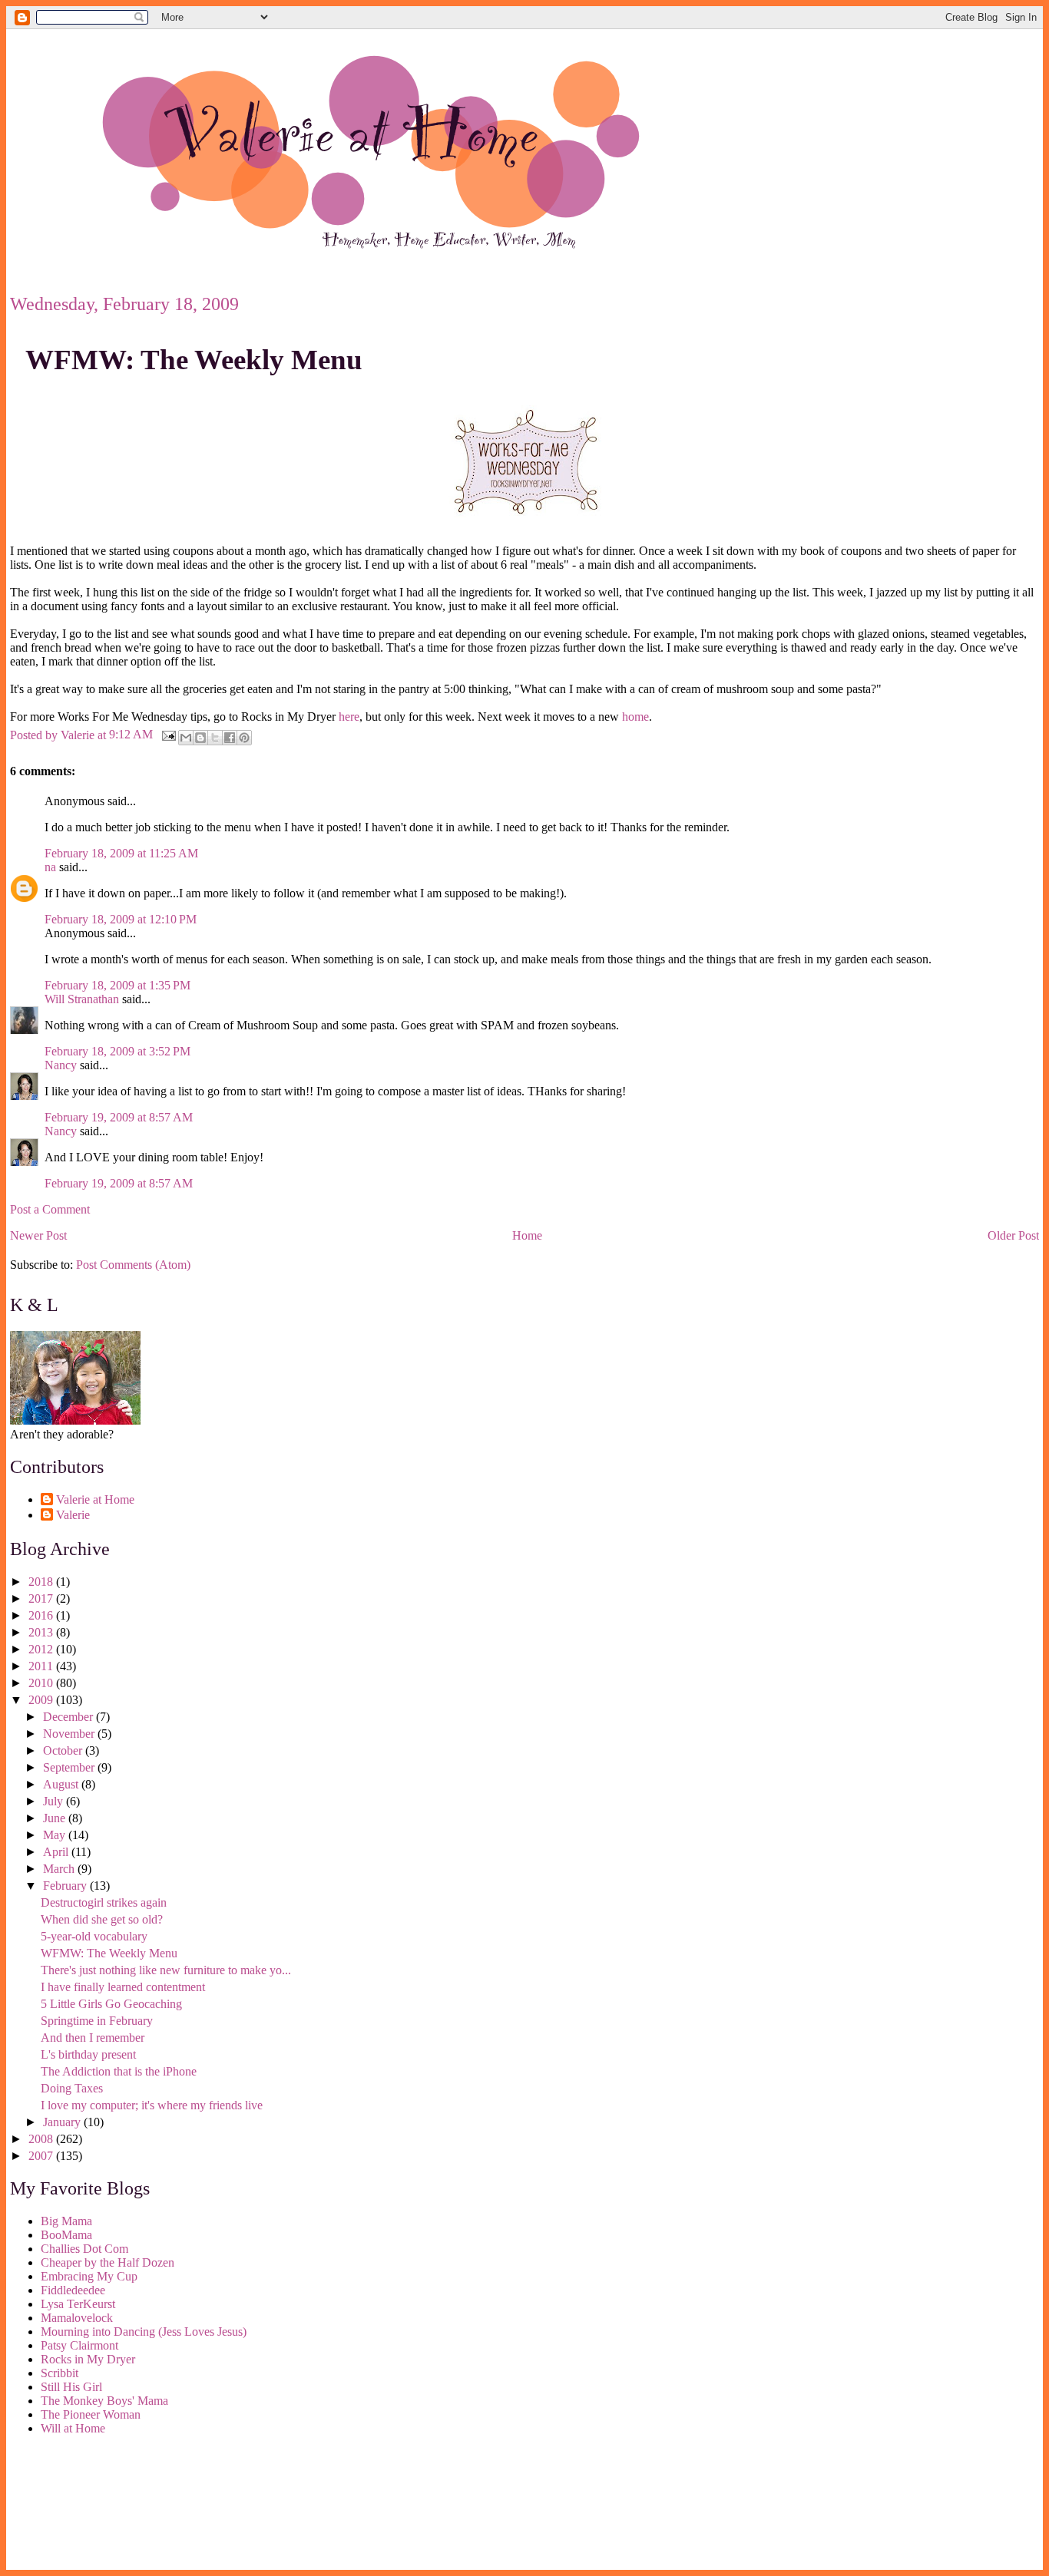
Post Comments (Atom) (133, 1265)
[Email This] (186, 738)
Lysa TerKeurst (78, 2304)
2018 (42, 1582)
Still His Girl (71, 2387)
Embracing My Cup (89, 2276)
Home (527, 1235)
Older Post (1013, 1235)
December (69, 1717)
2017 (42, 1598)
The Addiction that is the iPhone (119, 2071)
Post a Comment (50, 1209)
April (57, 1852)
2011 (42, 1666)
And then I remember (93, 2038)
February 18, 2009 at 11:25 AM (121, 853)
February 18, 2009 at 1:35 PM (117, 985)
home (635, 717)
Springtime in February (97, 2021)
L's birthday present (88, 2054)
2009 (42, 1700)
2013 (42, 1632)
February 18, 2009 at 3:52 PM (117, 1051)
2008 (42, 2139)
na (50, 867)
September (70, 1767)
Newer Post (38, 1235)
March (60, 1869)
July (55, 1801)
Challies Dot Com (84, 2249)
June (56, 1818)
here (349, 717)
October (64, 1750)
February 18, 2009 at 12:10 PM (121, 919)
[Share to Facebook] (230, 738)
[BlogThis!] (200, 738)
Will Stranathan (82, 999)
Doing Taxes (72, 2088)
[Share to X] (215, 738)
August (62, 1784)
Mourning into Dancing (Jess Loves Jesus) (144, 2332)
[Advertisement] (79, 2505)
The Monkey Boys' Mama (104, 2401)
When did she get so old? (102, 1919)
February (66, 1886)
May (56, 1835)
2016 (42, 1615)
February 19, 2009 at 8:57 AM (119, 1117)
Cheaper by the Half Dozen (108, 2262)
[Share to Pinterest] (244, 738)
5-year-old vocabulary (94, 1936)
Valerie (73, 1515)
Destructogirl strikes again (104, 1902)
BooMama (66, 2235)
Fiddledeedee (73, 2290)
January (63, 2122)
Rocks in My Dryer (88, 2359)
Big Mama (66, 2221)
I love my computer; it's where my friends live (152, 2105)
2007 (42, 2156)
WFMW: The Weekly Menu (194, 360)
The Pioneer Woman (91, 2414)
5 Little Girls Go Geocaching (111, 2004)
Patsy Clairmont (79, 2345)
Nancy (61, 1065)
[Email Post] (167, 734)
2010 (42, 1683)
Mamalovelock (77, 2318)
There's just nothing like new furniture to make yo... (166, 1970)
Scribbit (60, 2373)
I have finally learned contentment (123, 1987)
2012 (42, 1649)
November (70, 1734)
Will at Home (73, 2428)
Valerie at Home (95, 1499)
